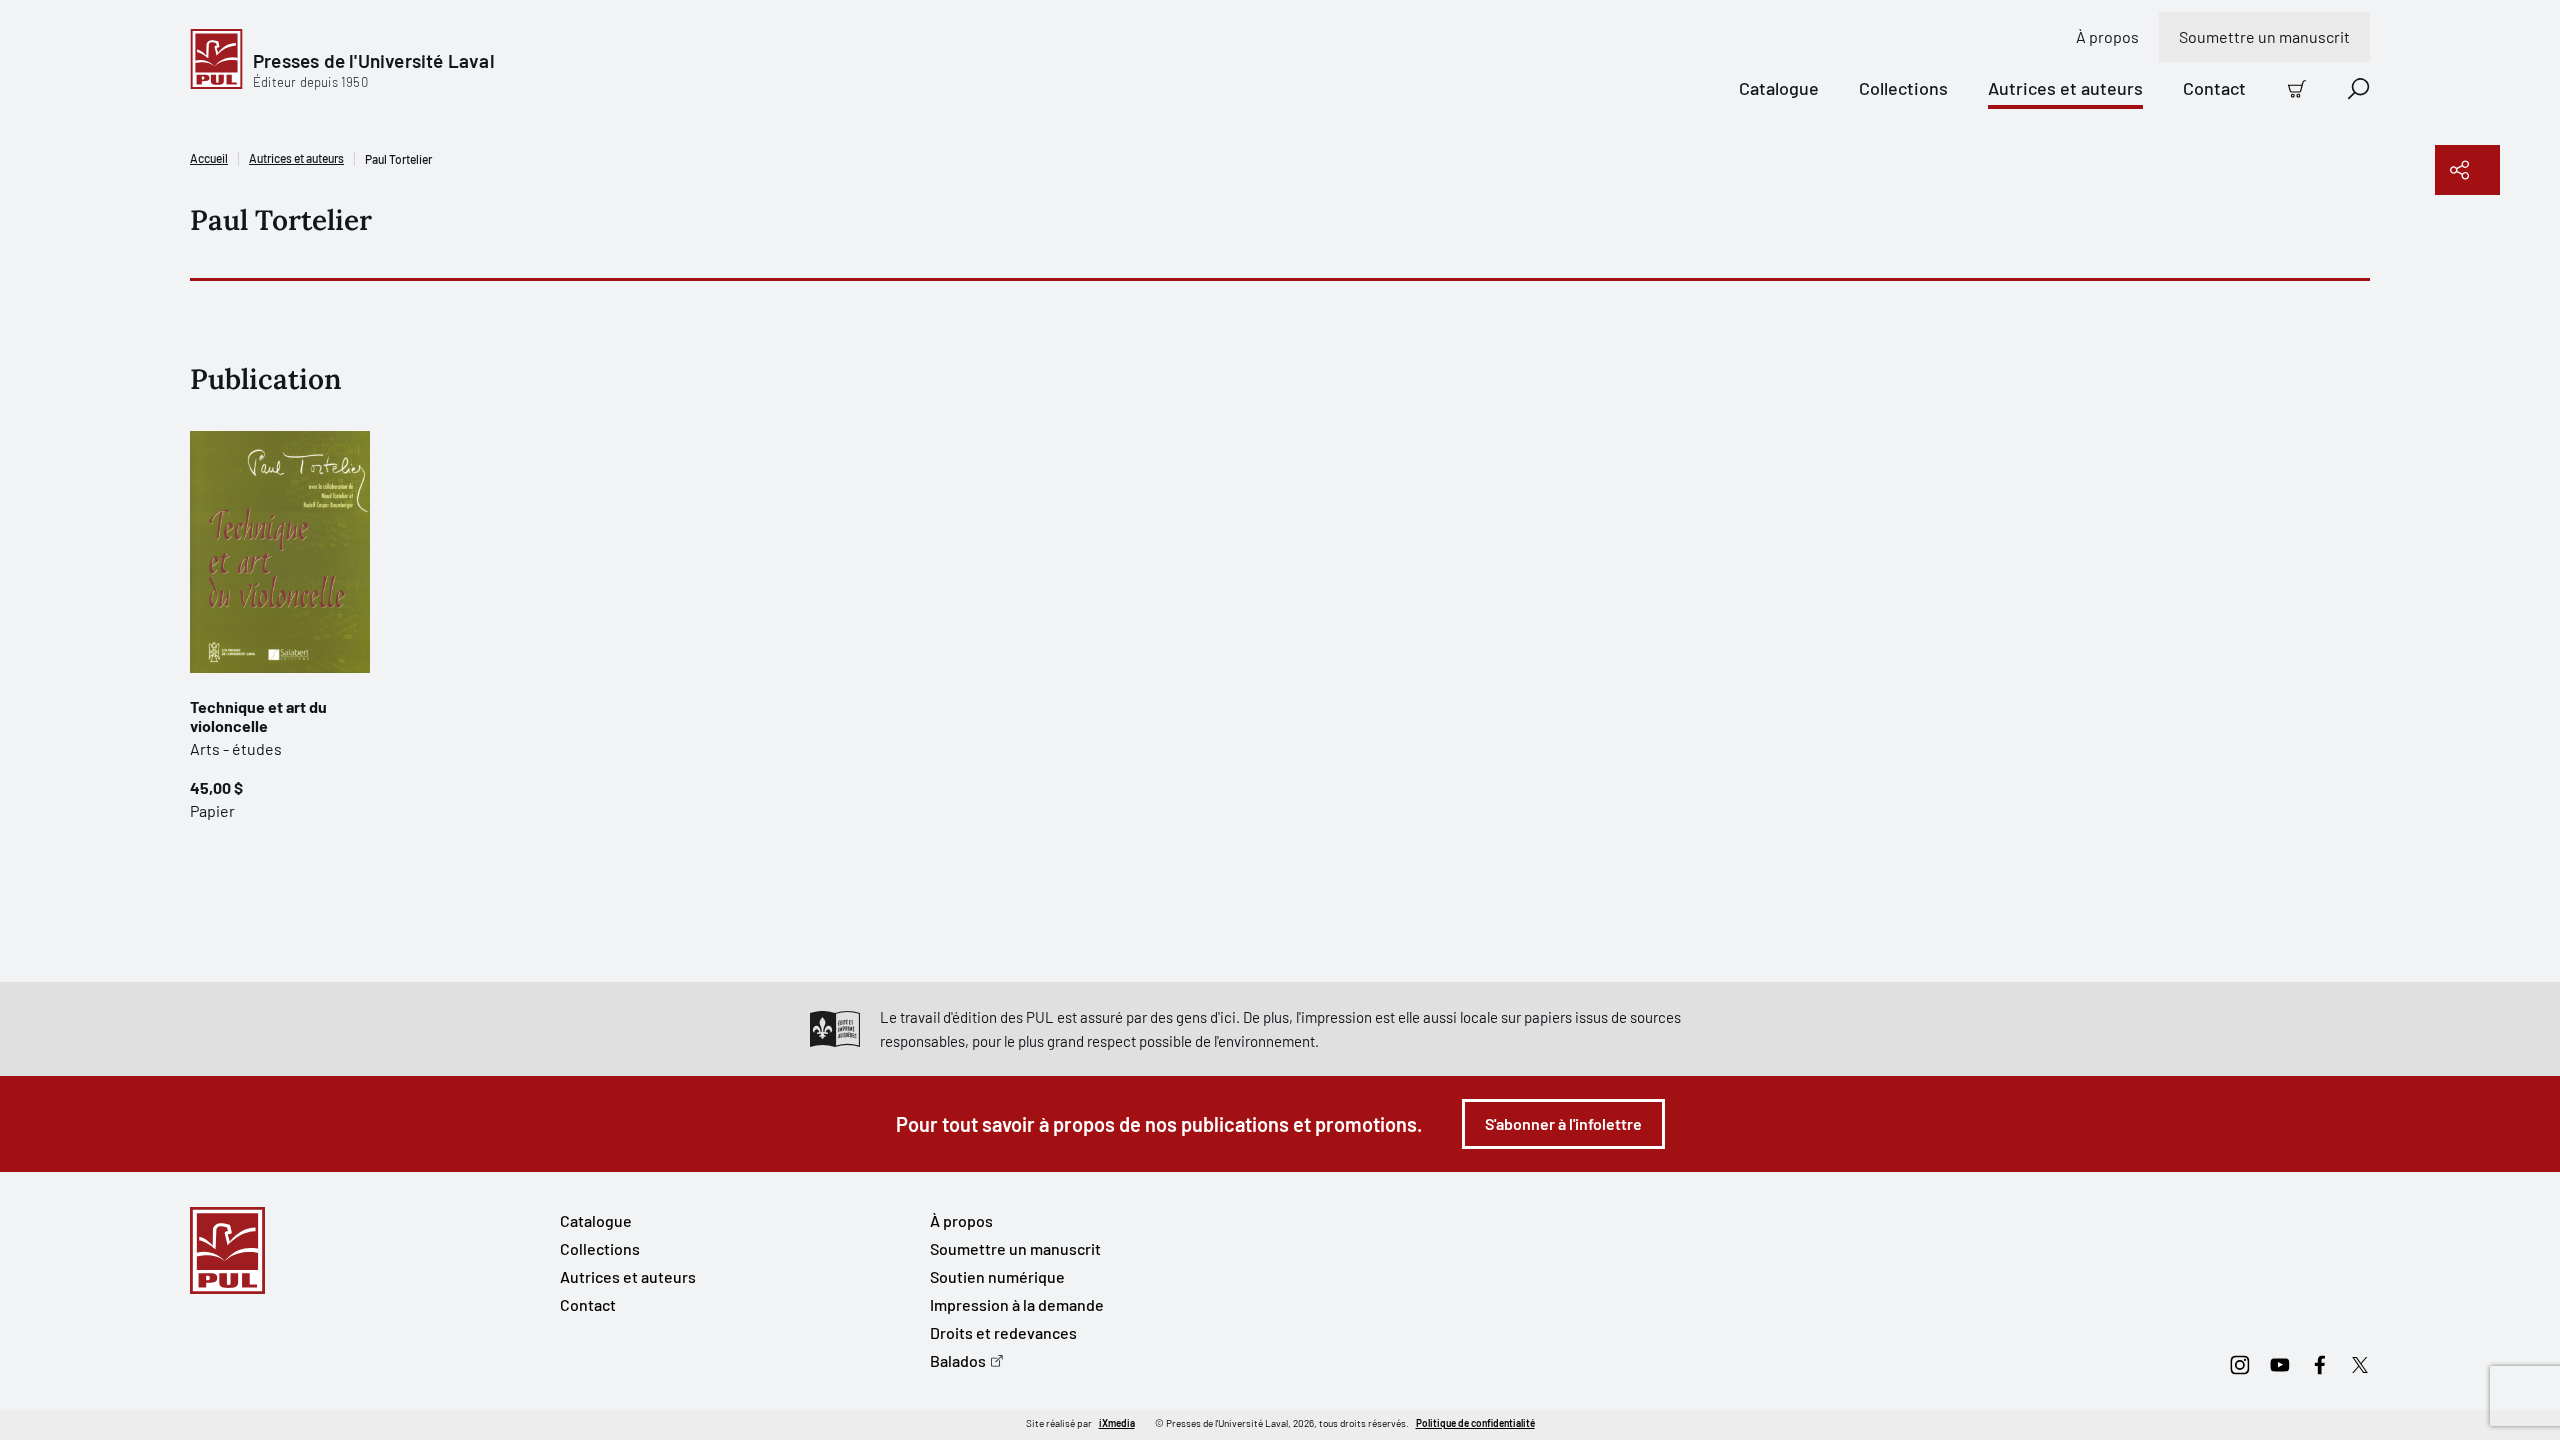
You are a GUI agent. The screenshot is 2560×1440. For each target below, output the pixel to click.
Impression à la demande (1017, 1304)
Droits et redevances (1003, 1332)
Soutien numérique (997, 1276)
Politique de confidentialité (1475, 1423)
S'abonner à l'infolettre (1563, 1123)
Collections (1903, 88)
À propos (2107, 36)
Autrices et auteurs (2065, 88)
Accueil (209, 158)
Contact (2214, 88)
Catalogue (1779, 88)
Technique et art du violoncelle (258, 716)
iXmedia (1117, 1423)
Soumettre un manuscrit (2264, 36)
